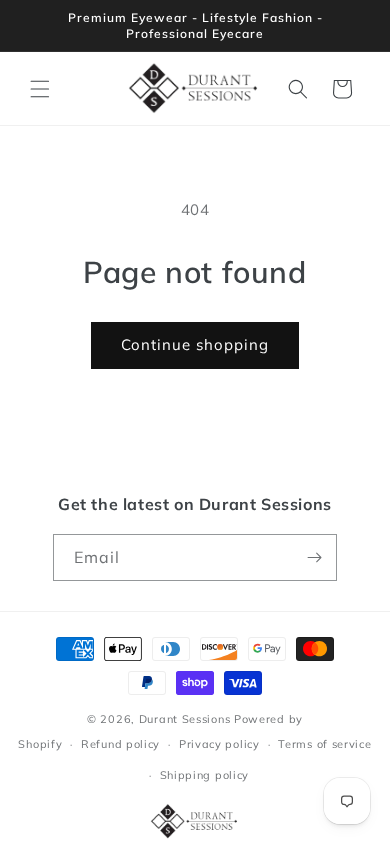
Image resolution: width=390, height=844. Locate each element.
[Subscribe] (314, 557)
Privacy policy (219, 744)
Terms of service (324, 744)
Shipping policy (205, 775)
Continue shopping (195, 344)
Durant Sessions (185, 719)
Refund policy (120, 744)
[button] (40, 89)
